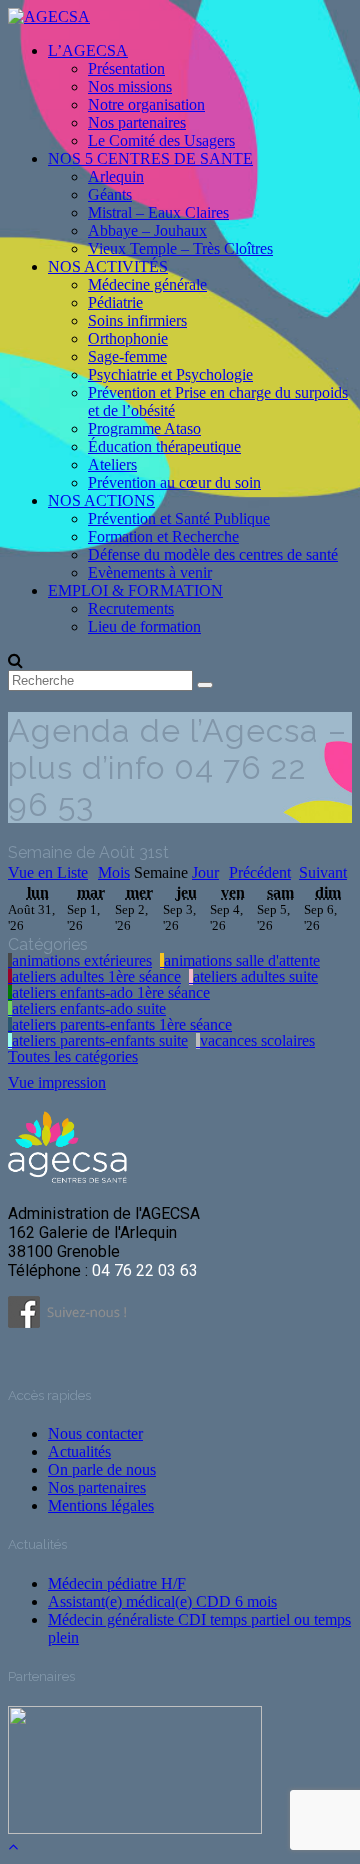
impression (57, 1082)
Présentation (126, 68)
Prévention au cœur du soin (174, 482)
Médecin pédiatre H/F (117, 1583)
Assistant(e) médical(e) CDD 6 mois (162, 1601)
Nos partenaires (137, 122)
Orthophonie (128, 338)
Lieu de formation (144, 626)
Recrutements (131, 608)
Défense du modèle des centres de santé (213, 554)
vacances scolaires (257, 1041)
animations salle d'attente (242, 961)
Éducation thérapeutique (164, 446)
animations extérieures (82, 961)
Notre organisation (146, 104)
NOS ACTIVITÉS (108, 266)
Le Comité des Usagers (161, 140)
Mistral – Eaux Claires (158, 212)
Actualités (79, 1451)
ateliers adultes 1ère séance (96, 977)
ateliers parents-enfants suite (100, 1041)
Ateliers (112, 464)
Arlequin (116, 176)
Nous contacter (95, 1433)
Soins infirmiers (137, 320)
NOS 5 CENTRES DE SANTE (150, 158)
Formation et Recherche (163, 536)
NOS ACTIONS (101, 500)
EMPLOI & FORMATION (135, 590)
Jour (205, 873)
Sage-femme (127, 356)
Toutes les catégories (73, 1057)
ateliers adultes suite (255, 977)
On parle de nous (102, 1469)
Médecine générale (147, 284)
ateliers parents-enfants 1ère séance (122, 1025)
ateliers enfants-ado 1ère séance (111, 993)
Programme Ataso (144, 428)
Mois (114, 873)
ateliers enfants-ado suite (89, 1009)
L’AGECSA (88, 50)
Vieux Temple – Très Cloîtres (180, 248)
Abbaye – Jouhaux (147, 230)
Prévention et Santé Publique (179, 518)
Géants (110, 194)
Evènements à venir (150, 572)
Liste (48, 872)
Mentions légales (101, 1505)
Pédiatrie (115, 302)
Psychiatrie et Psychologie (170, 374)
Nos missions (130, 86)
